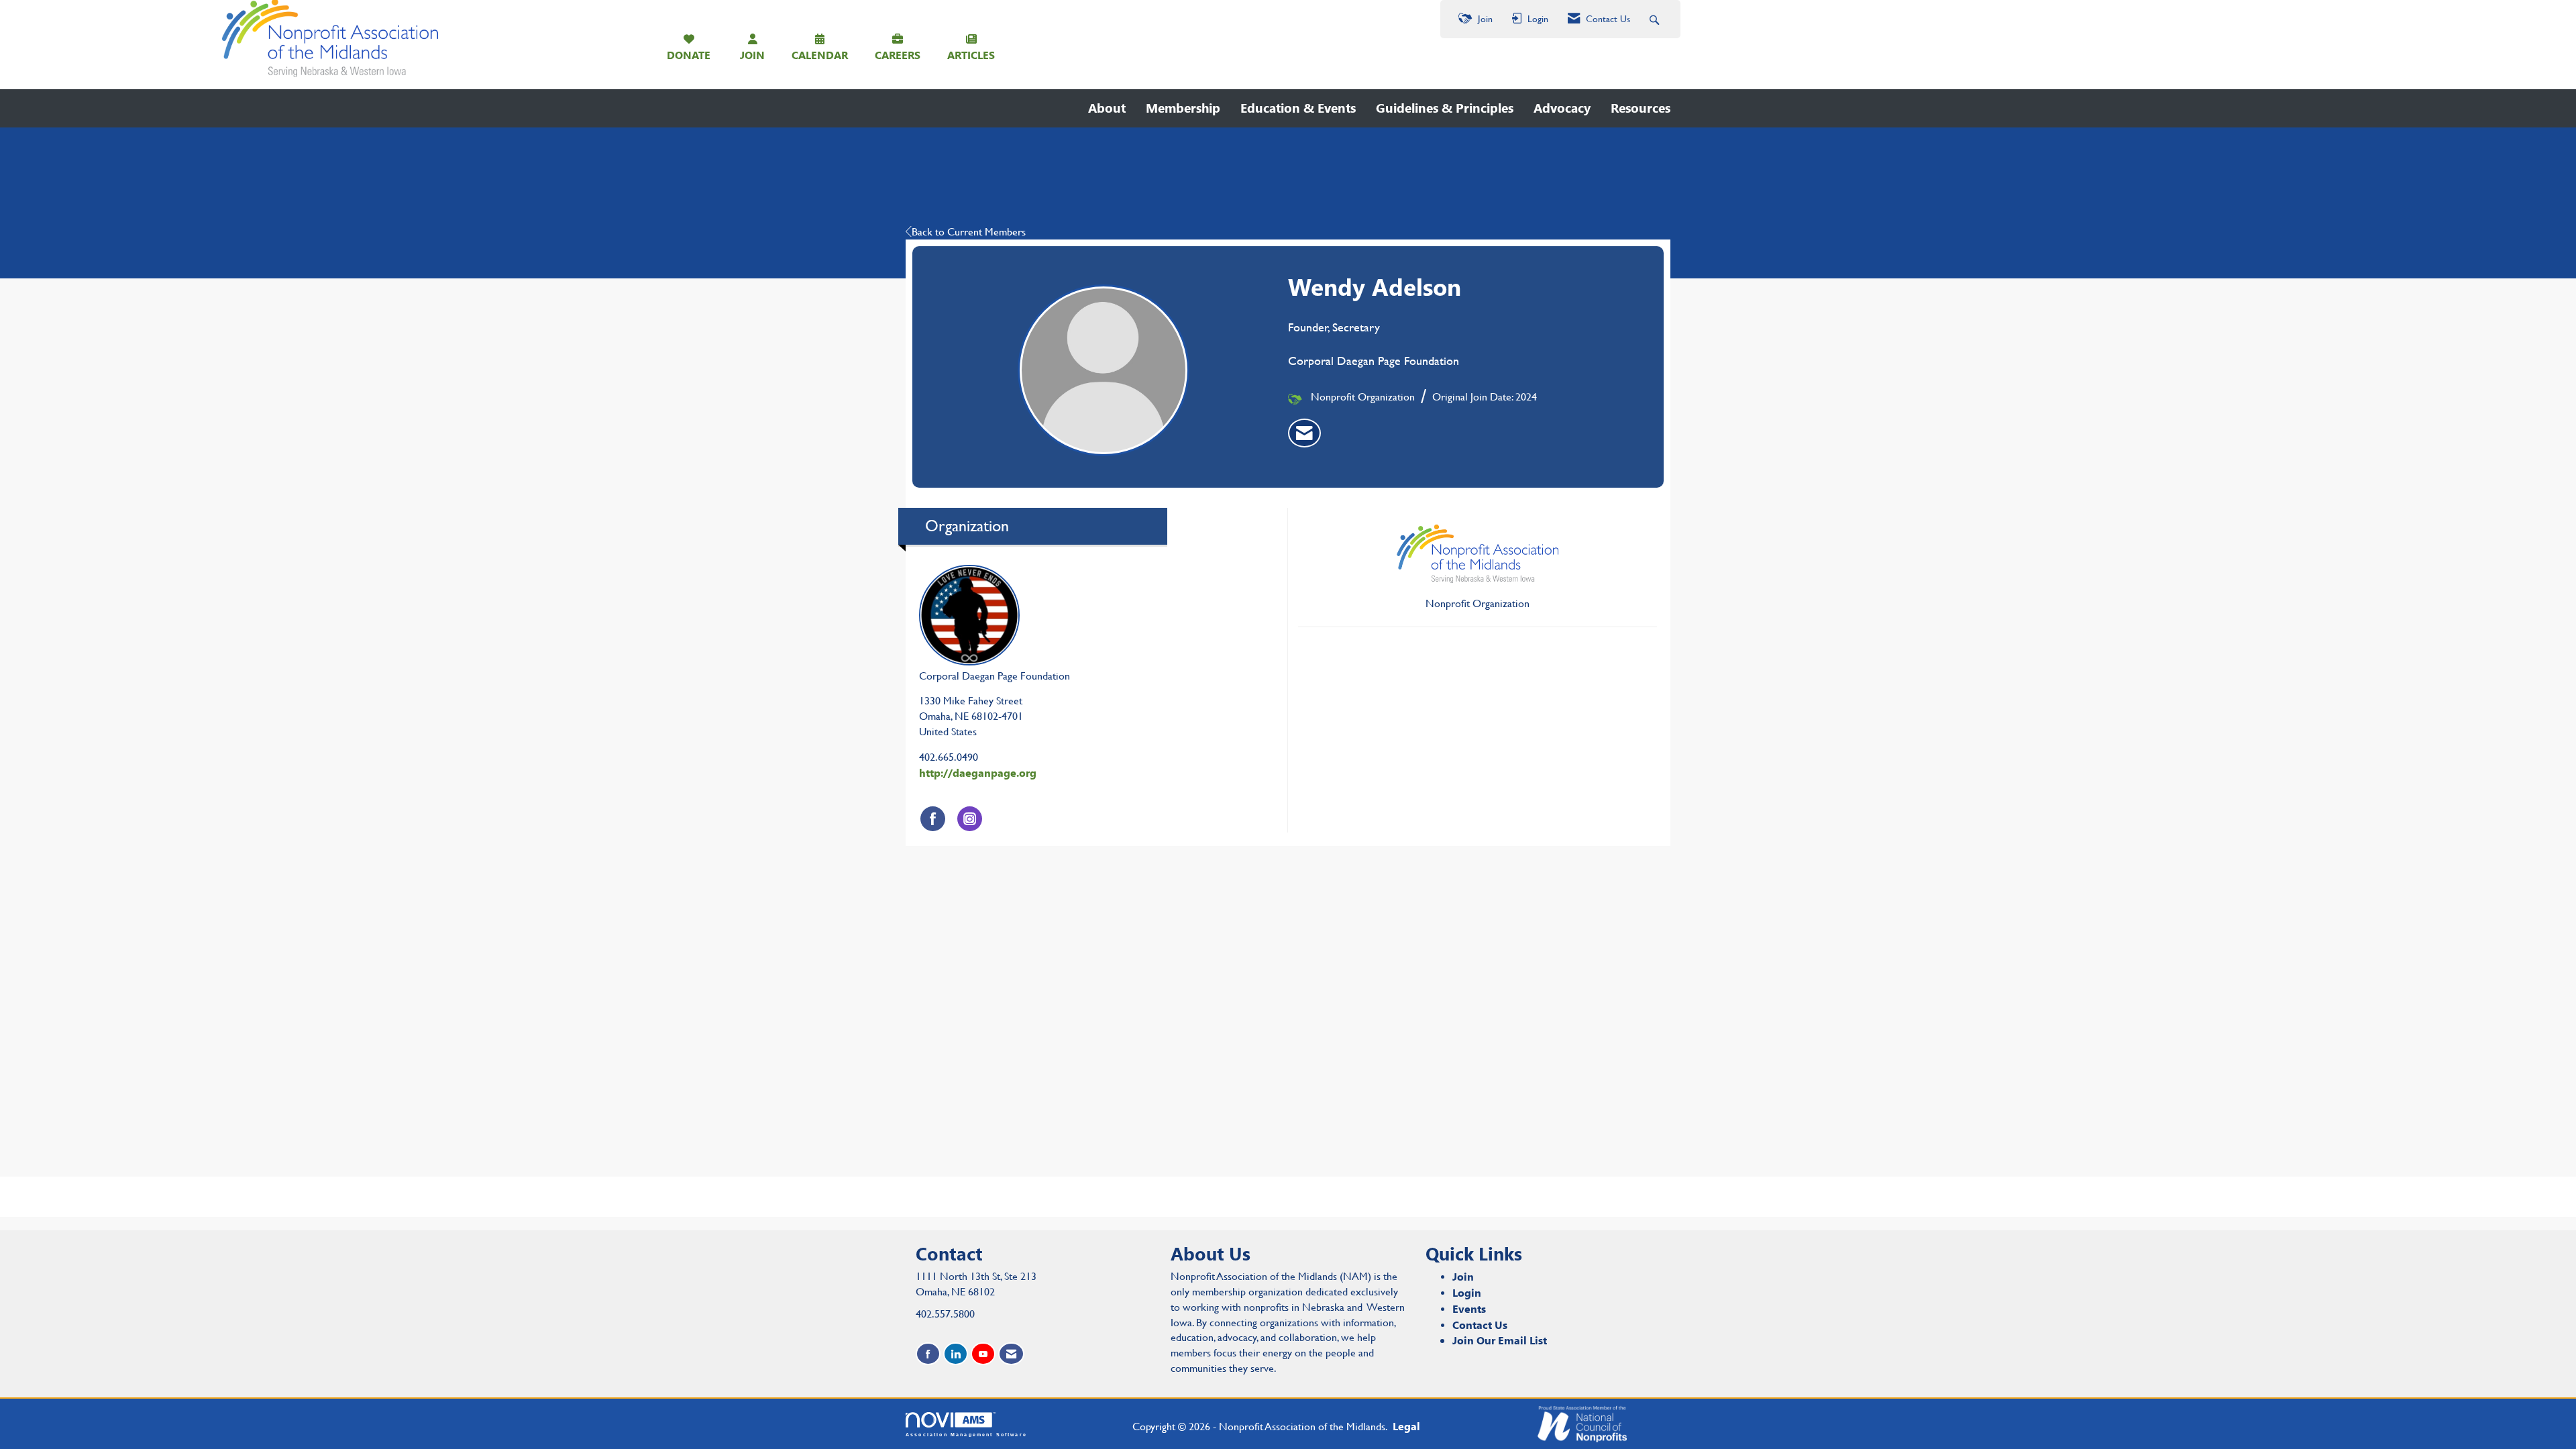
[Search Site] (1656, 19)
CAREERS (898, 55)
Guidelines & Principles (1445, 108)
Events (1469, 1308)
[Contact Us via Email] (1011, 1354)
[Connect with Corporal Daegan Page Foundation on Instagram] (970, 819)
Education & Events (1298, 108)
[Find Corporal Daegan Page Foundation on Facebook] (933, 819)
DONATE (689, 55)
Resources (1641, 108)
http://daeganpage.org (978, 772)
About (1107, 108)
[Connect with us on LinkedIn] (956, 1354)
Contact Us (1480, 1325)
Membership (1183, 108)
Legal (1406, 1426)
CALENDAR (820, 55)
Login (1467, 1292)
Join (1463, 1276)
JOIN (752, 55)
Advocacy (1562, 108)
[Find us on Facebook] (928, 1354)
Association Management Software (966, 1434)
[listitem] (1304, 433)
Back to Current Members (969, 232)
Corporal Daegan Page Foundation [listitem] (995, 676)
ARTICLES (971, 55)
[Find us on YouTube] (983, 1354)
